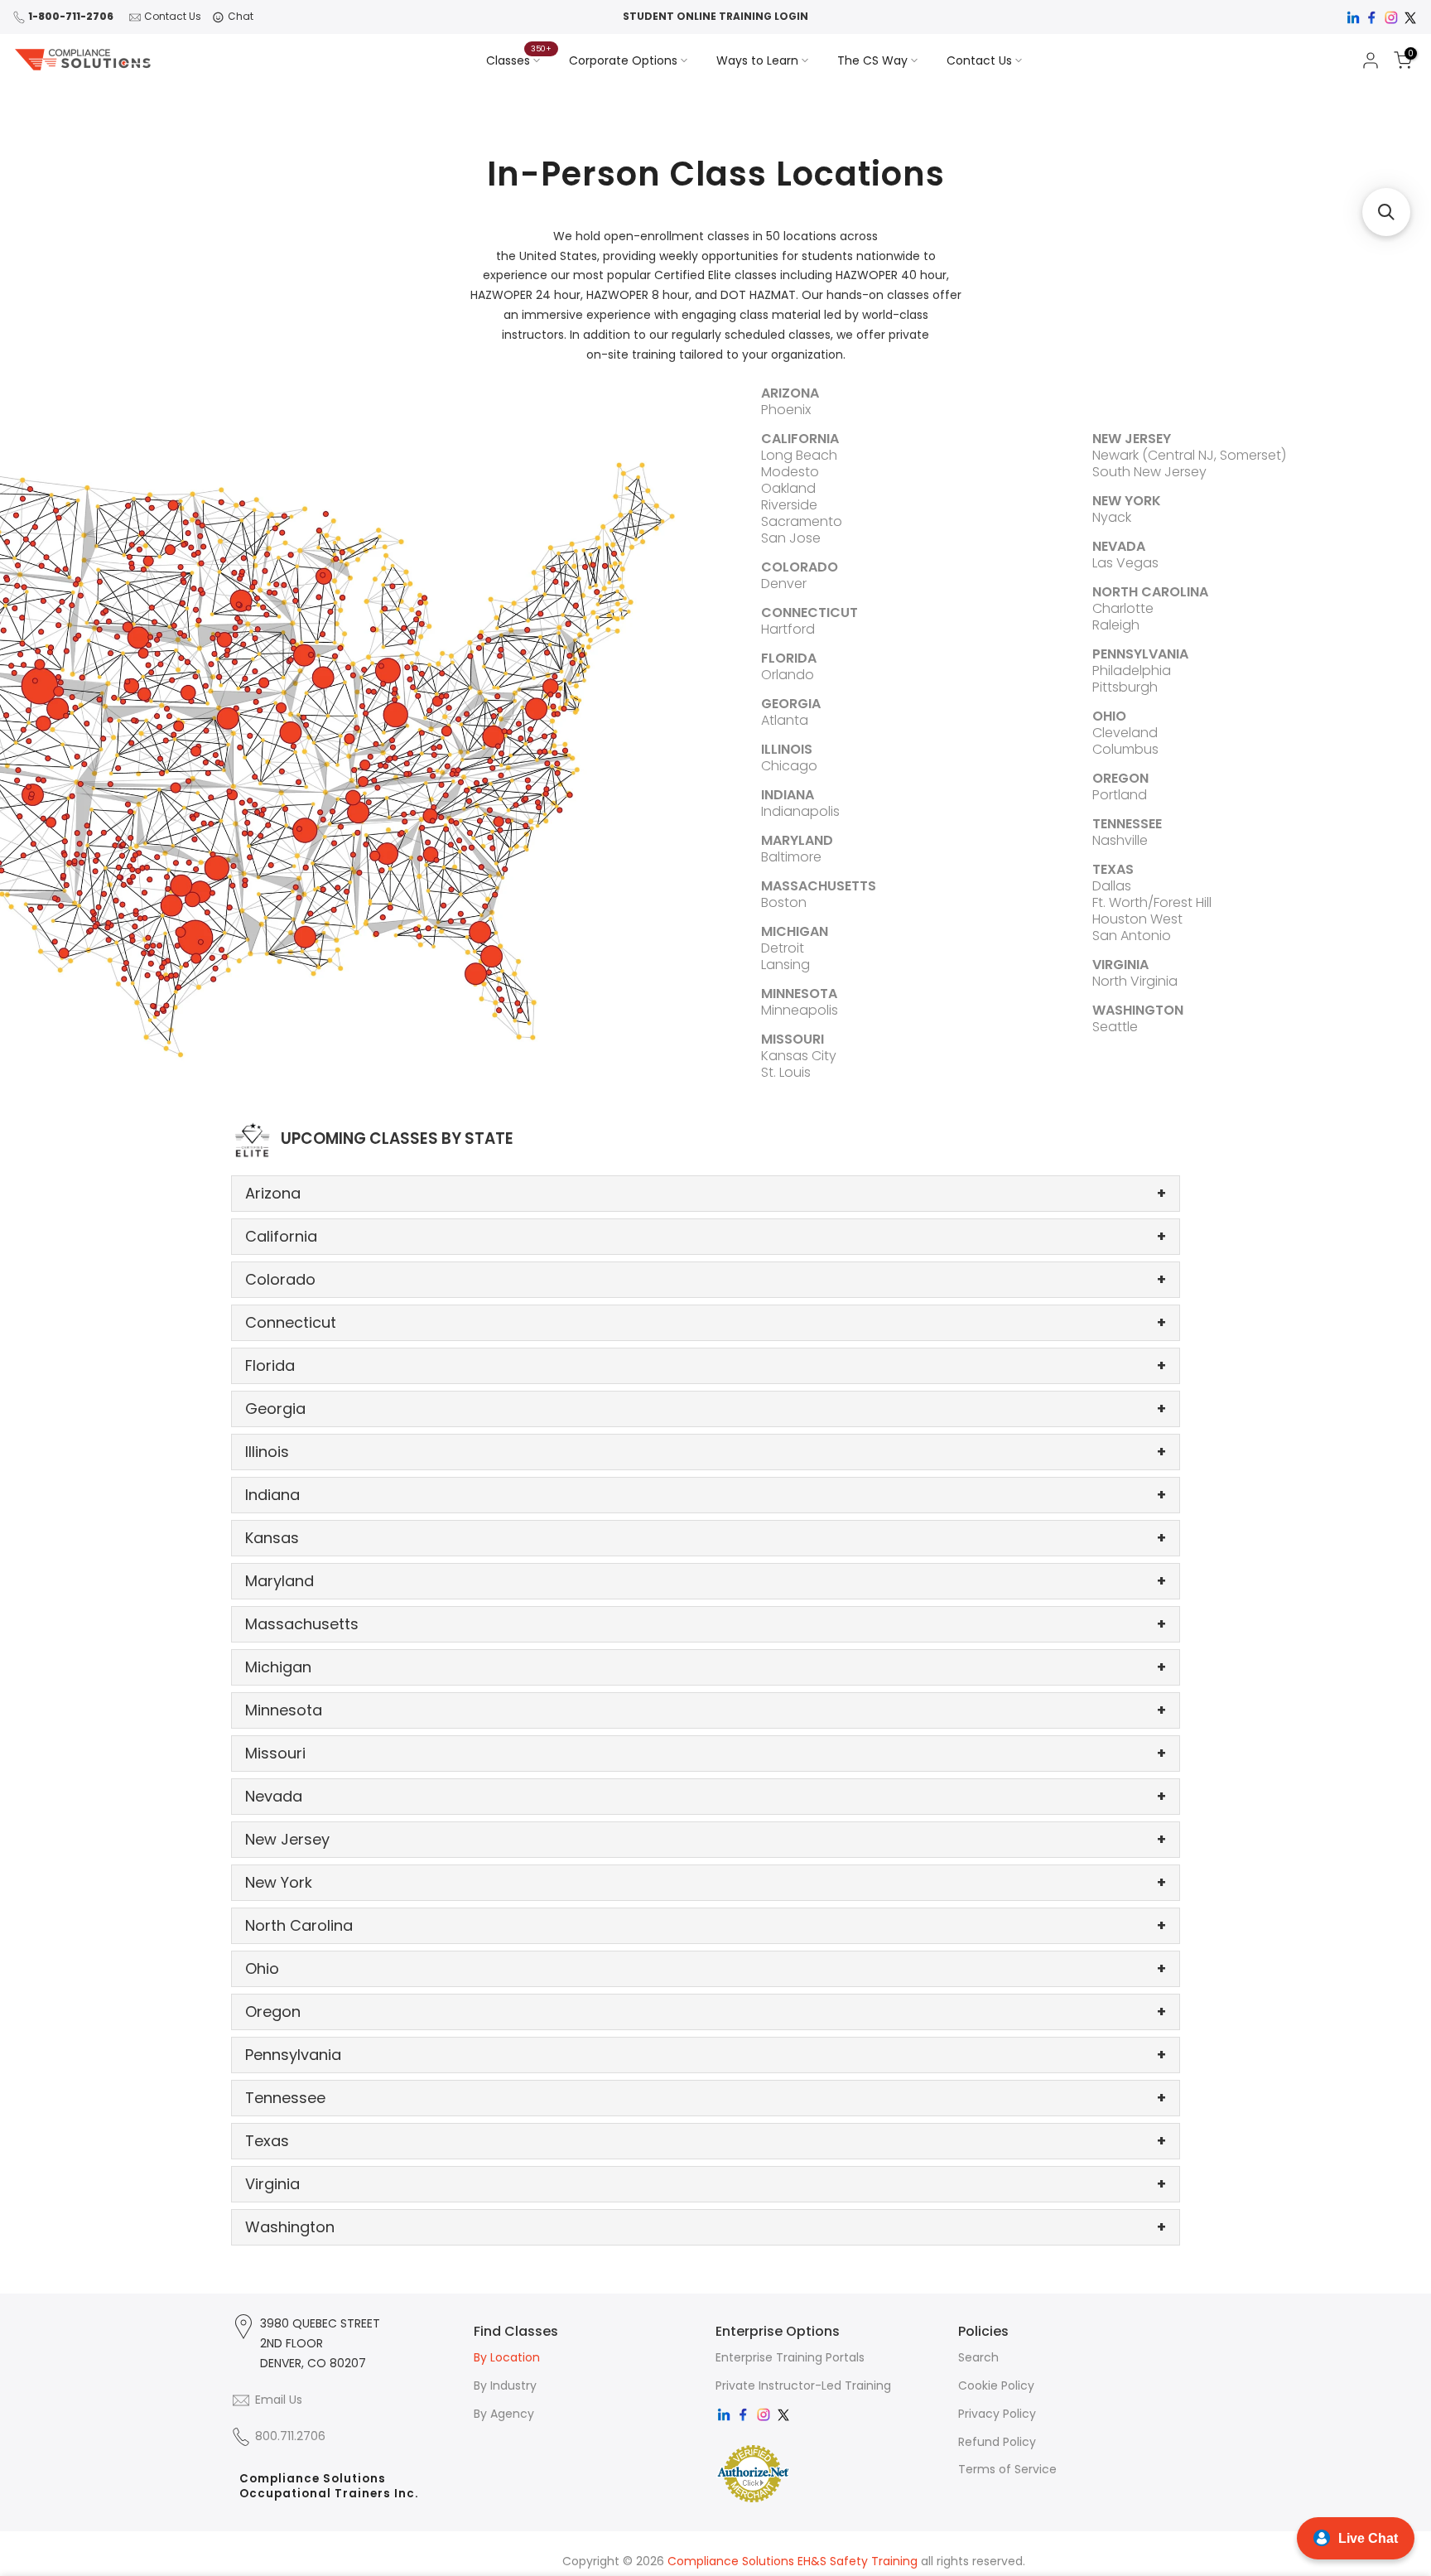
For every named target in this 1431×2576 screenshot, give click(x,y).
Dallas (1112, 886)
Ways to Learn (757, 60)
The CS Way (872, 60)
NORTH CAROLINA (1150, 592)
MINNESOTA (799, 994)
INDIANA (788, 795)
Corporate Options (623, 60)
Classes (519, 60)
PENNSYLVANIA (1140, 654)
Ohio (706, 1968)
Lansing (785, 965)
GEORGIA (791, 704)
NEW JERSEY (1132, 439)
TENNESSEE (1127, 824)
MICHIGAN (795, 931)
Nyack (1112, 517)
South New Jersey (1149, 472)
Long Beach (799, 455)
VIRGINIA (1120, 965)
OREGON (1120, 778)
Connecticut (706, 1322)
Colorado (706, 1279)
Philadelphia (1132, 671)
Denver (784, 584)
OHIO (1109, 716)
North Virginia (1135, 981)
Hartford (788, 629)
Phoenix (786, 410)
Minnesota (706, 1710)
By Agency (504, 2414)
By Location (507, 2357)
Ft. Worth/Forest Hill (1152, 902)
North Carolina (706, 1925)
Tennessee (706, 2098)
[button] (1386, 212)
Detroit (783, 948)
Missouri (706, 1753)
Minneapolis (800, 1010)
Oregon (706, 2012)
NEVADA (1119, 546)
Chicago (789, 766)
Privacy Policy (997, 2414)
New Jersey (706, 1839)
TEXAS (1113, 869)
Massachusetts (706, 1624)
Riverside (789, 505)
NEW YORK (1127, 501)
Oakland (788, 488)
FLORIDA (789, 658)
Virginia (706, 2184)
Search (978, 2357)
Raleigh (1116, 625)
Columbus (1125, 749)
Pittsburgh (1125, 687)
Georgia (706, 1409)
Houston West (1137, 919)
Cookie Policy (996, 2385)
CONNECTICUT (809, 613)
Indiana (706, 1495)
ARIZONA (790, 393)
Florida (706, 1365)
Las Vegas (1125, 563)
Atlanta (785, 720)
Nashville (1120, 840)
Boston (784, 902)
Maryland (706, 1581)
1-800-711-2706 (71, 16)
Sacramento (802, 521)
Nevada (706, 1796)
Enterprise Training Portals (790, 2357)
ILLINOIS (787, 749)
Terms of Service (1007, 2469)
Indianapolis (800, 811)
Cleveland (1125, 733)
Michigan (706, 1667)
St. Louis (786, 1072)
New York (706, 1882)
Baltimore (791, 857)
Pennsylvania (706, 2055)
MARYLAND (797, 840)
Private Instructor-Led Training (803, 2385)
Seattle (1115, 1027)
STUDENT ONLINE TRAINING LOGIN (715, 16)
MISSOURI (793, 1039)
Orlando (788, 675)
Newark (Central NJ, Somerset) (1189, 455)
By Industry (505, 2385)
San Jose (791, 538)
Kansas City (799, 1056)
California (706, 1236)
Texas (706, 2141)
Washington (706, 2227)
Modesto (790, 472)
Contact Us (173, 16)
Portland (1120, 795)
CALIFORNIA (800, 439)
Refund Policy (997, 2442)
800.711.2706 (290, 2436)
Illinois (706, 1452)
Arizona (706, 1193)
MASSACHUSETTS (819, 886)
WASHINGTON (1138, 1010)
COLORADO (800, 567)
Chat (241, 16)
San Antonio (1132, 936)
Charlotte (1123, 608)
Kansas (706, 1538)
